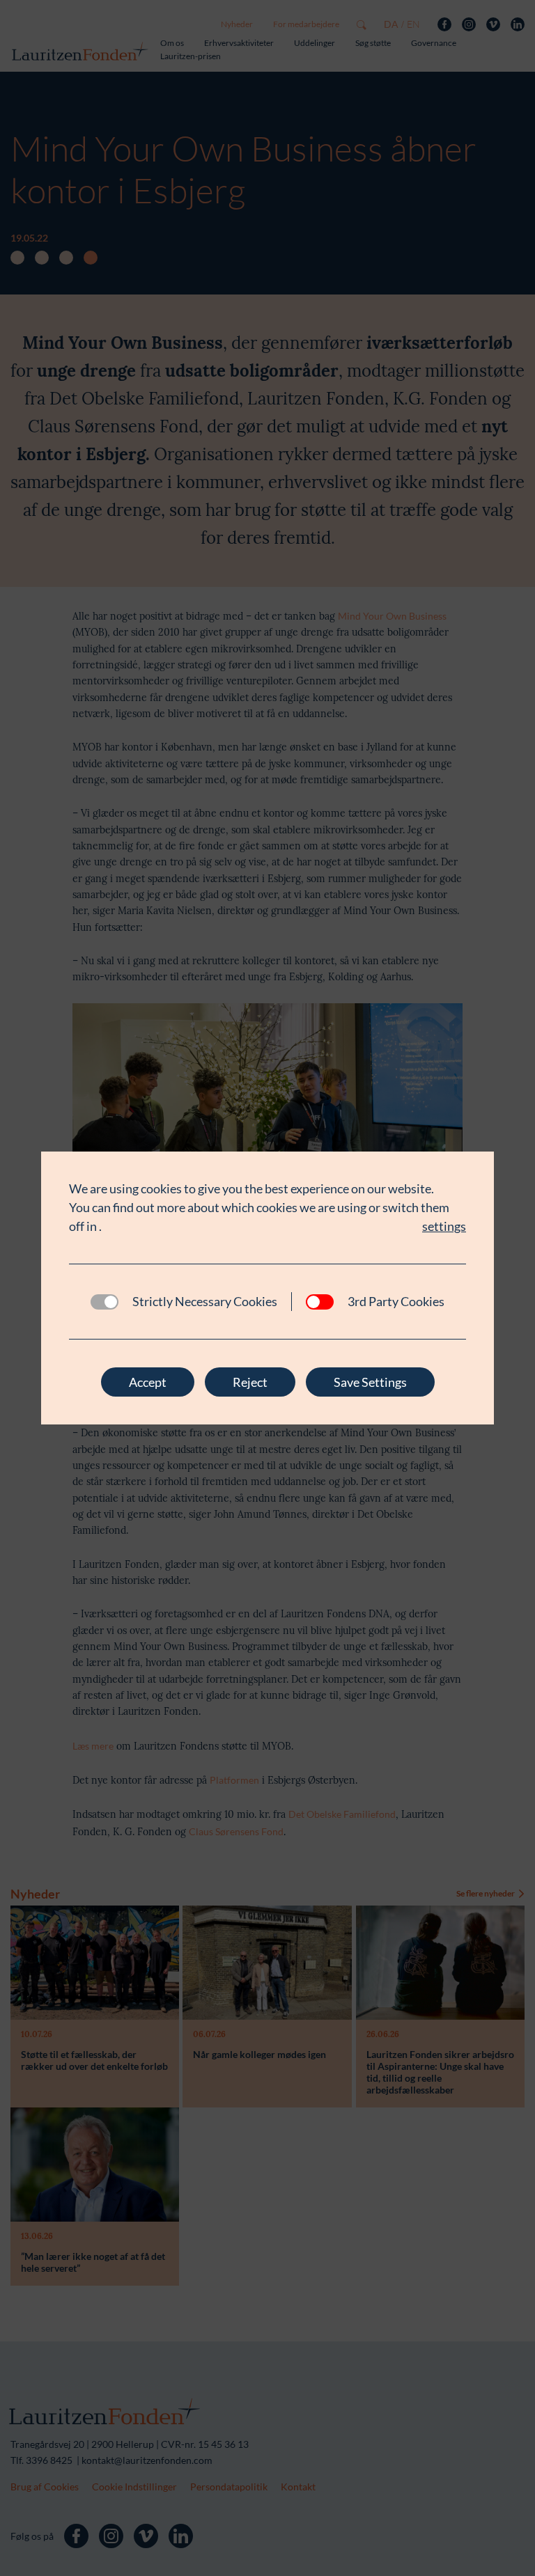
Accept (148, 1382)
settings (444, 1226)
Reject (250, 1382)
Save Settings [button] (370, 1382)
